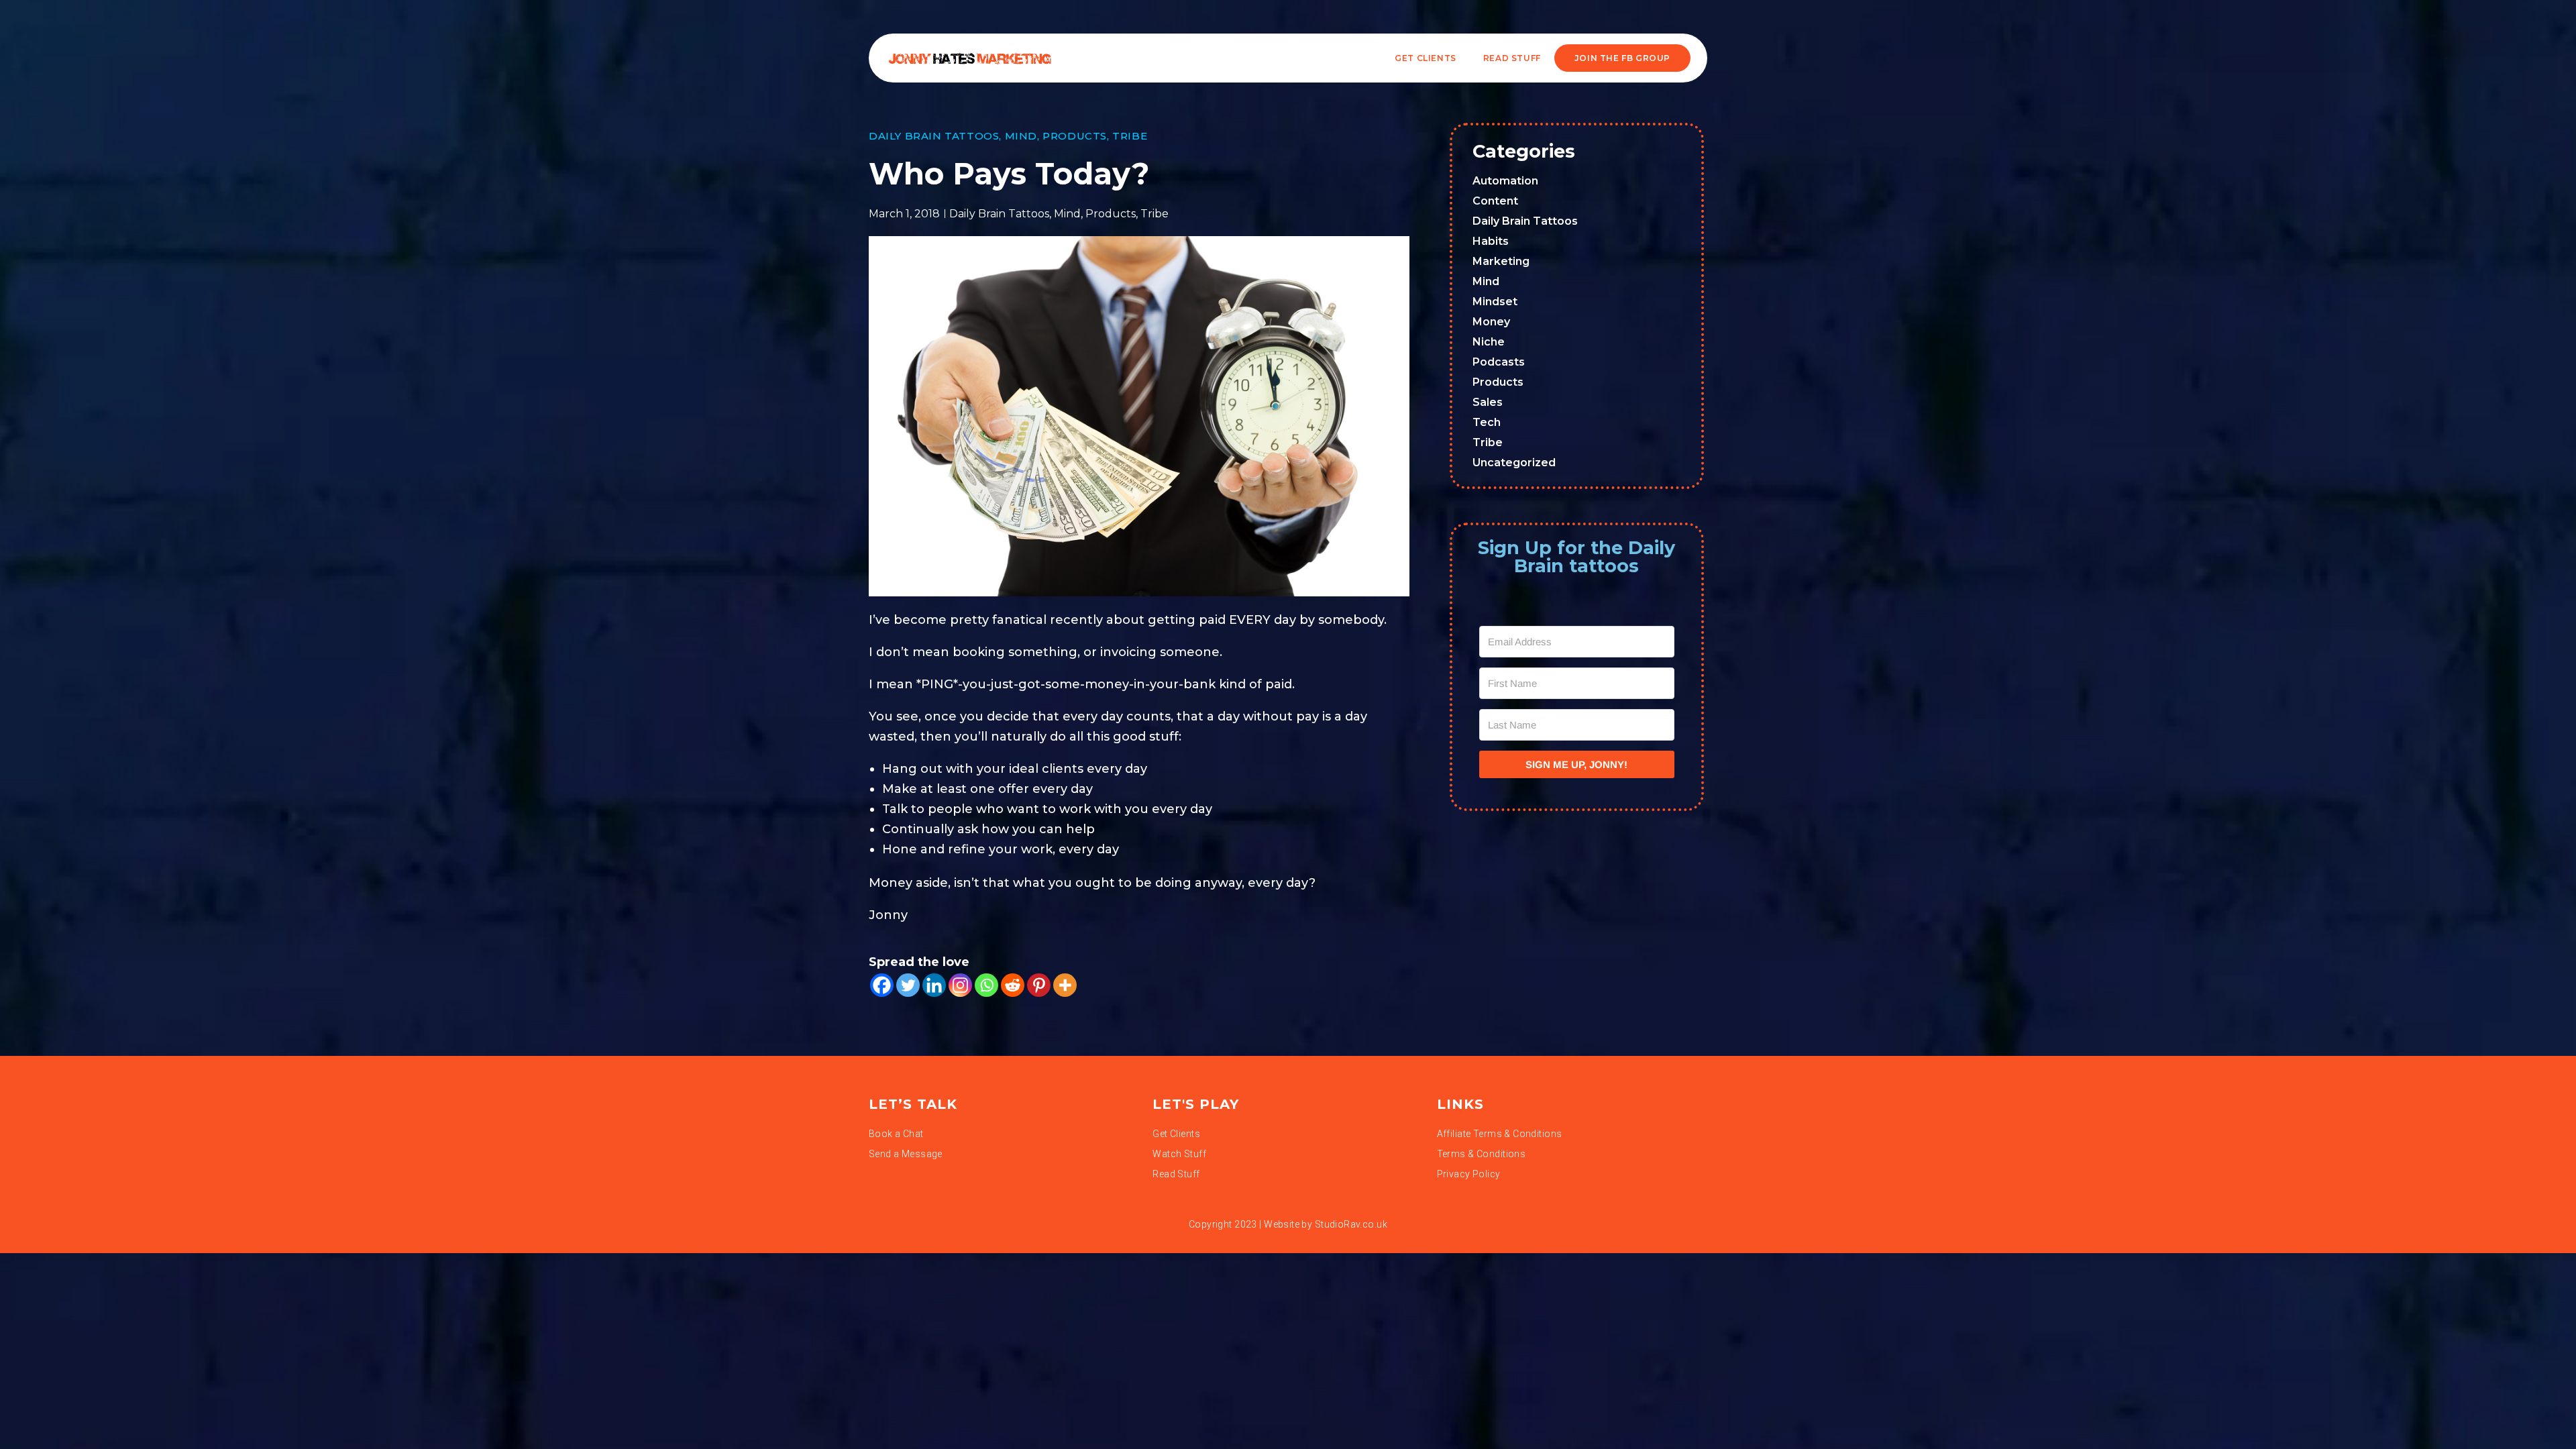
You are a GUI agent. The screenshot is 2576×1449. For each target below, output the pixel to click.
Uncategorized (1514, 463)
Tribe (1130, 136)
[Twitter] (908, 985)
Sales (1488, 402)
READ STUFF (1512, 58)
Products (1075, 136)
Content (1495, 201)
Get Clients (1426, 58)
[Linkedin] (934, 985)
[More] (1065, 985)
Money (1491, 322)
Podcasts (1499, 362)
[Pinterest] (1039, 985)
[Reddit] (1013, 985)
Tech (1487, 422)
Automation (1505, 181)
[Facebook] (882, 985)
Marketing (1501, 261)
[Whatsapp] (986, 985)
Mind (1021, 136)
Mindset (1495, 302)
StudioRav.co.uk (1351, 1224)
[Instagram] (960, 985)
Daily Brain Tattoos (934, 136)
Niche (1489, 342)
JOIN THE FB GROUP (1622, 58)
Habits (1491, 241)
